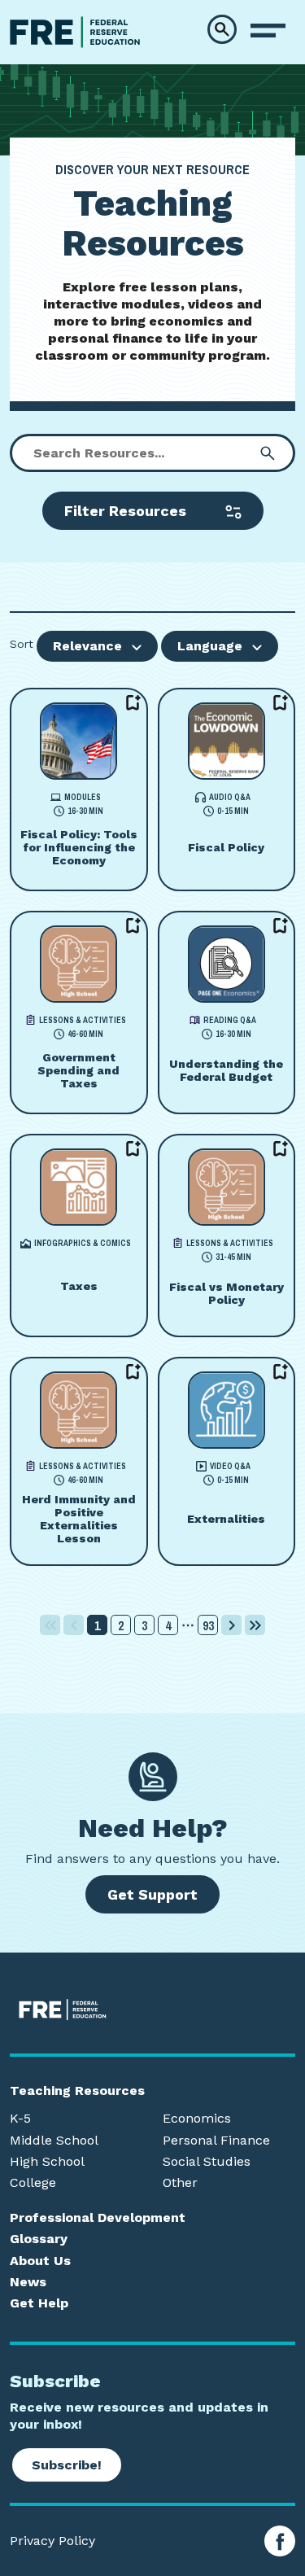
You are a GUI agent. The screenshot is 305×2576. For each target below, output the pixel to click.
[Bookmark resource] (133, 702)
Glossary (39, 2239)
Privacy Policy (52, 2541)
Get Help (39, 2303)
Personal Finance (216, 2141)
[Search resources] (268, 453)
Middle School (54, 2141)
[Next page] (231, 1625)
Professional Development (98, 2218)
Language (210, 646)
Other (180, 2183)
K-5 (20, 2119)
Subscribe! (67, 2465)
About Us (40, 2261)
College (33, 2183)
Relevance (87, 646)
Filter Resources (125, 511)
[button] (222, 29)
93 (208, 1625)
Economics (197, 2119)
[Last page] (255, 1625)
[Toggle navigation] (268, 31)
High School (47, 2162)
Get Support (152, 1894)
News (28, 2282)
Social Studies (207, 2162)
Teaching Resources (77, 2091)
